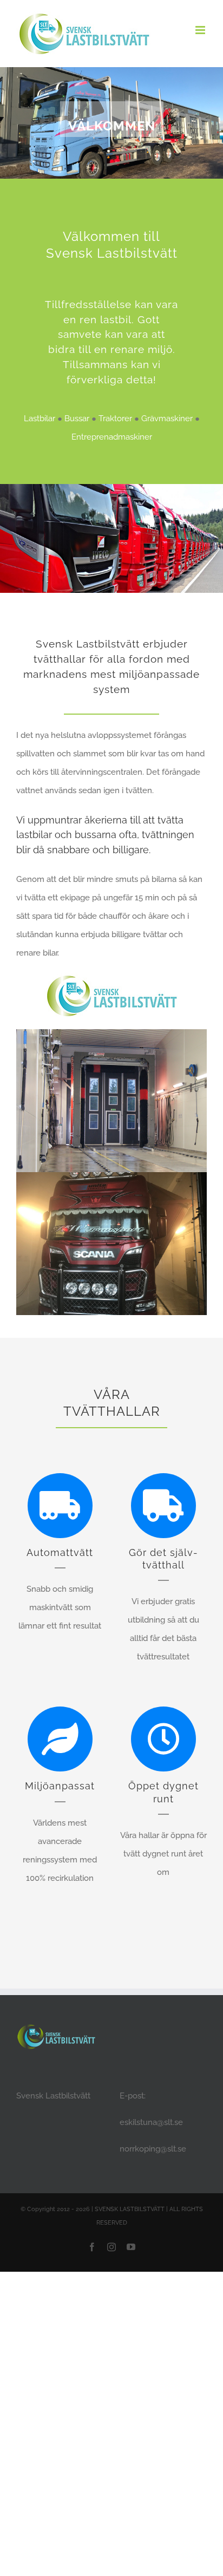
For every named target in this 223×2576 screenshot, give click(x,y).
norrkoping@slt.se (153, 2149)
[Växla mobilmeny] (201, 30)
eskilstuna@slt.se (151, 2122)
